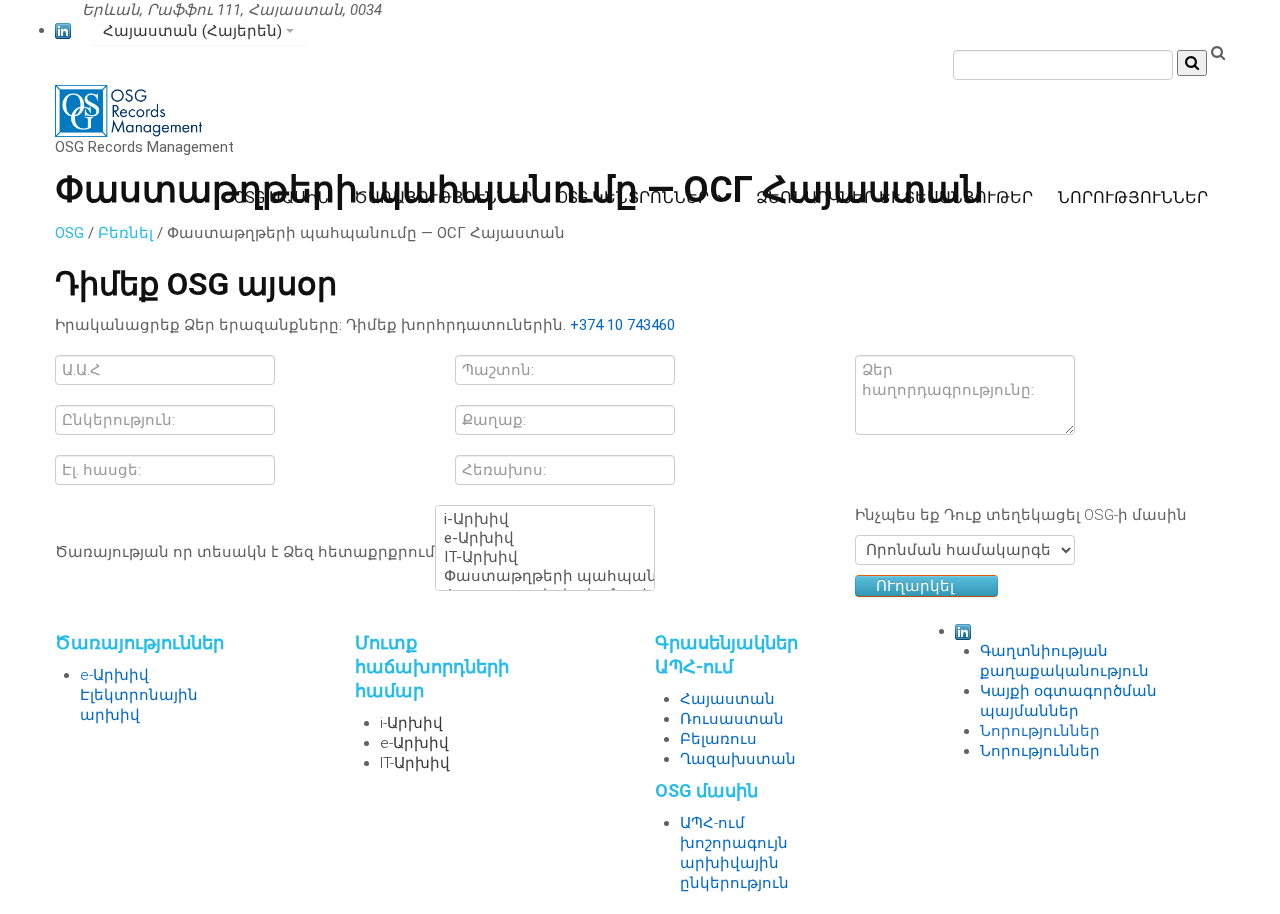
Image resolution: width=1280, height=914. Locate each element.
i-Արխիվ (411, 723)
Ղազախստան (738, 759)
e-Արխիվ (414, 743)
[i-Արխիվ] (545, 519)
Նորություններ (1040, 731)
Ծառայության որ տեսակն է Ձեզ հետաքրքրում (245, 552)
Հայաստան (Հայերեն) (194, 31)
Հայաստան (727, 699)
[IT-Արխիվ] (545, 557)
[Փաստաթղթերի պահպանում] (545, 576)
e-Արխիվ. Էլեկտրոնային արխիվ (139, 695)
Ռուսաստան (732, 719)
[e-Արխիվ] (545, 538)
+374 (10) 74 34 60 (454, 10)
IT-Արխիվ (415, 763)
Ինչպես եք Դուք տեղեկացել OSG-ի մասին (1021, 515)
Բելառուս (718, 739)
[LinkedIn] (63, 30)
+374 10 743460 (622, 325)
